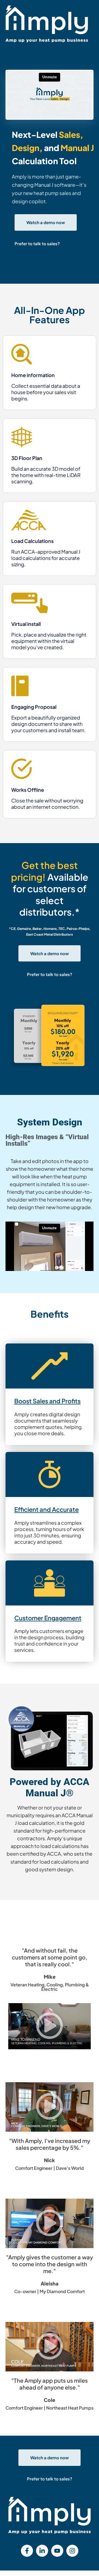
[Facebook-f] (27, 2551)
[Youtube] (57, 2551)
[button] (50, 2026)
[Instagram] (72, 2551)
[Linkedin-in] (42, 2551)
